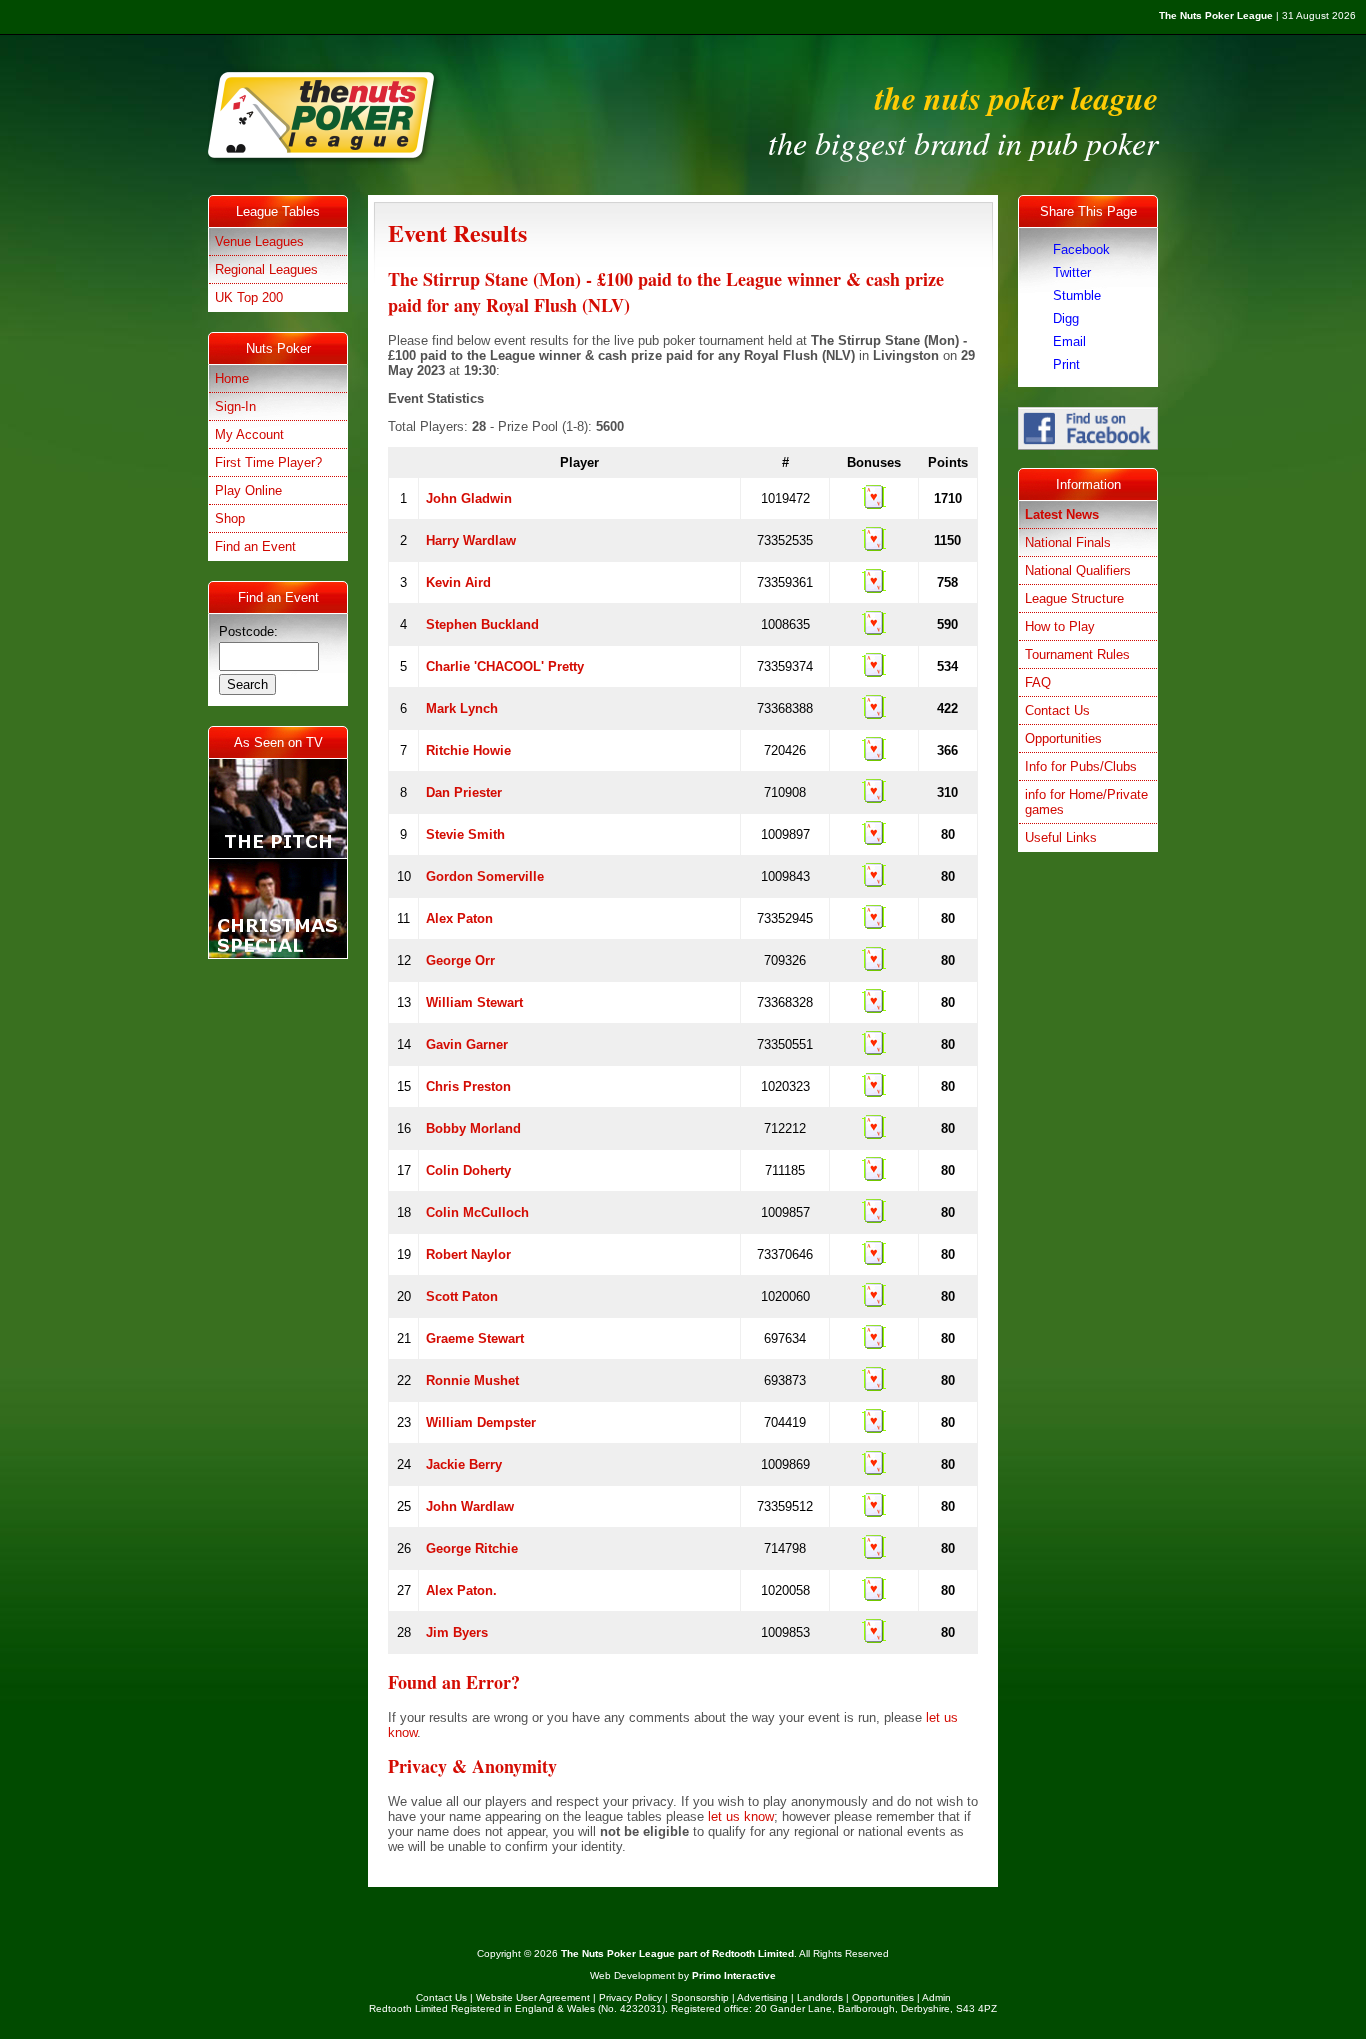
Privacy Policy (630, 1997)
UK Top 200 (249, 297)
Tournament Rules (1077, 654)
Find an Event (255, 546)
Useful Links (1061, 837)
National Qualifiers (1078, 570)
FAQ (1038, 682)
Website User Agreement (533, 1997)
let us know (741, 1816)
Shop (230, 518)
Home (232, 378)
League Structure (1074, 598)
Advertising (762, 1997)
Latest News (1062, 514)
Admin (936, 1997)
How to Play (1060, 626)
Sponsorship (700, 1997)
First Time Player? (268, 462)
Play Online (248, 490)
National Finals (1068, 542)
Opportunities (1063, 738)
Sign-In (235, 406)
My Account (249, 434)
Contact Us (1057, 710)
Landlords (820, 1997)
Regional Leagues (266, 269)
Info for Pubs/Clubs (1081, 766)
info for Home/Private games (1086, 802)
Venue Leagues (259, 241)
